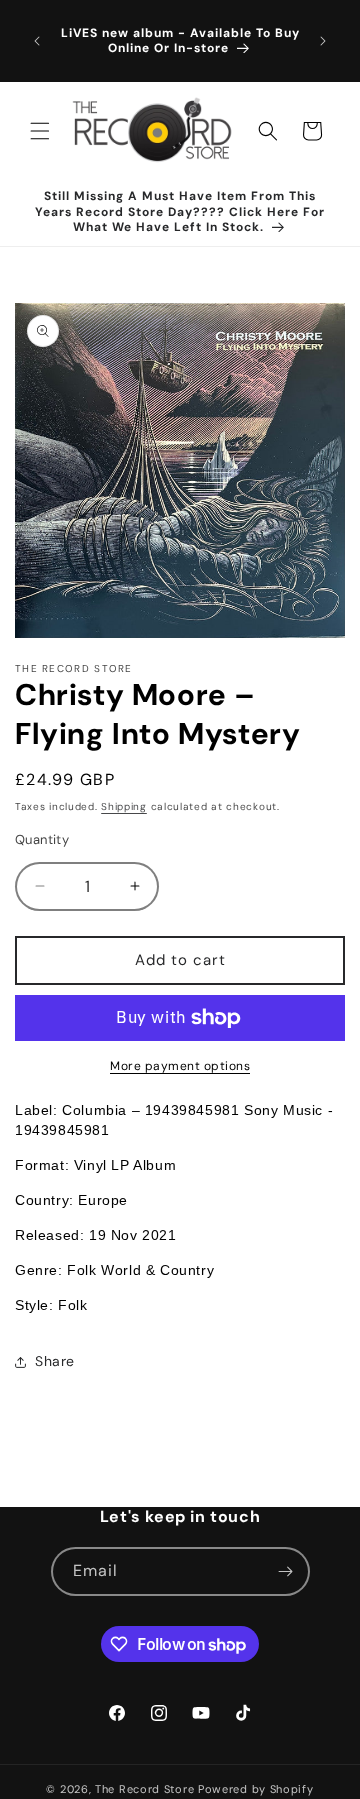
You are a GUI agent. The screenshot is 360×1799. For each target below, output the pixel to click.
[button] (40, 131)
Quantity (42, 839)
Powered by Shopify (256, 1789)
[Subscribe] (286, 1571)
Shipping (124, 806)
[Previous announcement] (37, 41)
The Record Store (146, 1789)
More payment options (180, 1066)
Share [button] (55, 1361)
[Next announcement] (323, 41)
